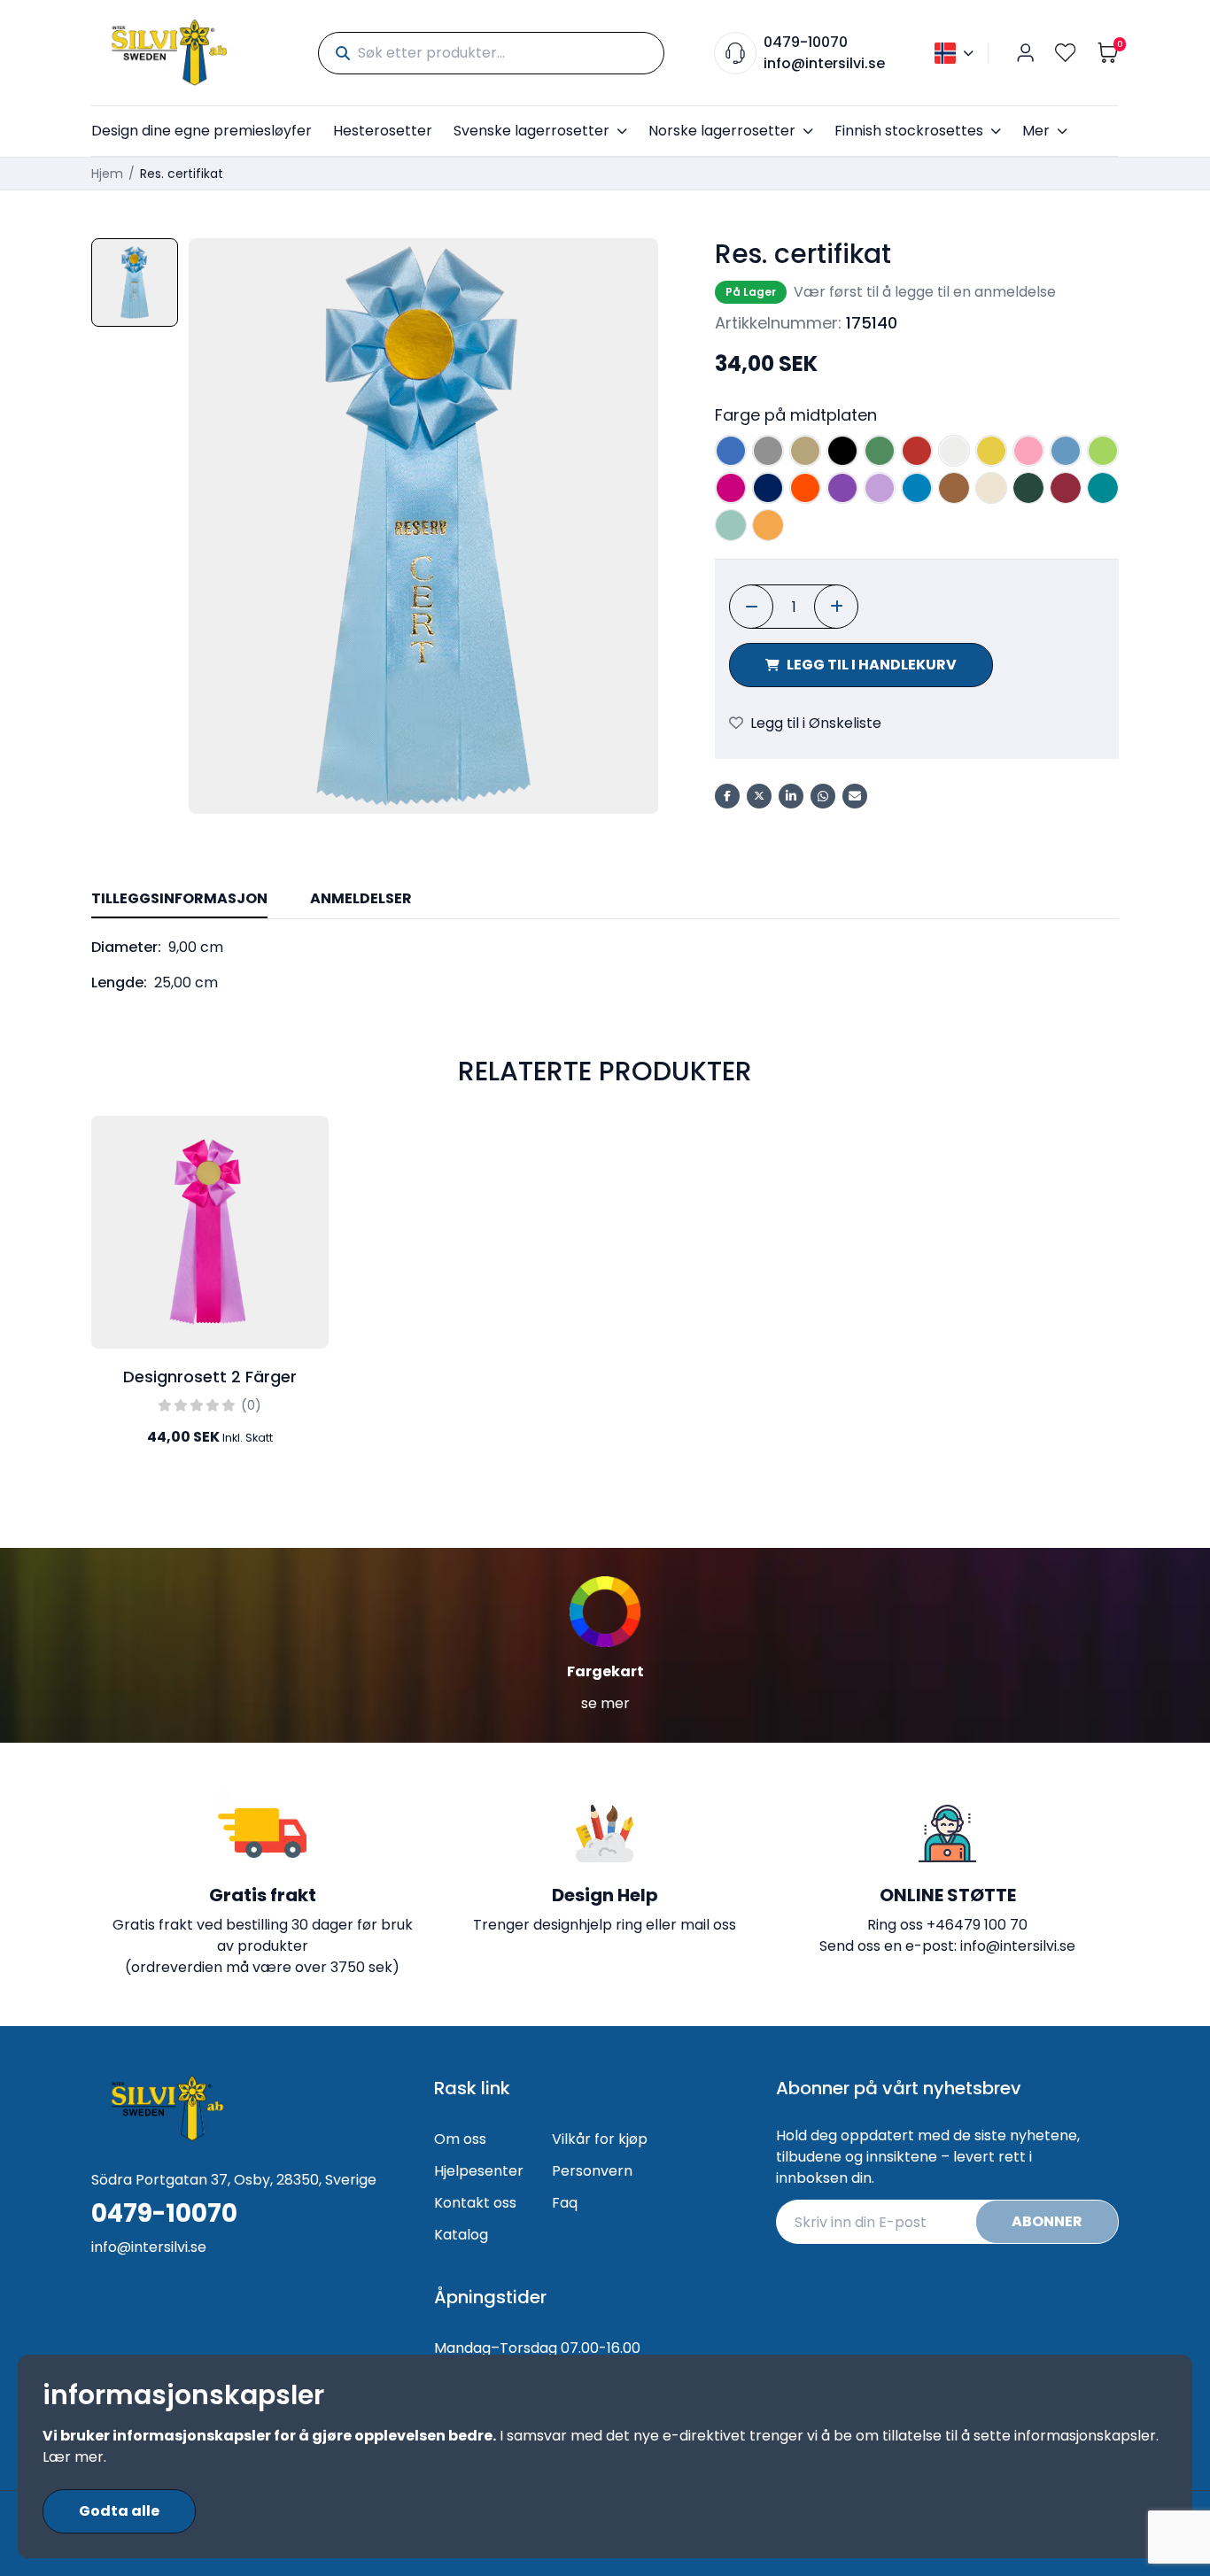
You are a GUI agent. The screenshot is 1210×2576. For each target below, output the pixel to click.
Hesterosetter (383, 131)
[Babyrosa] (1028, 451)
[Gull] (805, 451)
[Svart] (842, 451)
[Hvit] (954, 451)
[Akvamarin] (917, 488)
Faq (565, 2203)
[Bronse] (954, 488)
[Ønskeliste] (1066, 53)
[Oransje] (805, 488)
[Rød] (917, 451)
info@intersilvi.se (824, 63)
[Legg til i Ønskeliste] (311, 1144)
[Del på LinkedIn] (791, 796)
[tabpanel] (605, 965)
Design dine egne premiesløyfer (202, 131)
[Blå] (731, 451)
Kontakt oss (475, 2203)
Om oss (460, 2139)
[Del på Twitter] (759, 796)
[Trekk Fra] (751, 607)
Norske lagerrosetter (722, 131)
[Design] (311, 1183)
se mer (605, 1703)
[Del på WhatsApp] (823, 796)
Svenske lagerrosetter (531, 131)
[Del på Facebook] (727, 796)
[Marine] (768, 488)
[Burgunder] (1066, 488)
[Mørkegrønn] (1028, 488)
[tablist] (605, 900)
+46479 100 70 (977, 1925)
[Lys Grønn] (1103, 451)
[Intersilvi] (169, 53)
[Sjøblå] (731, 525)
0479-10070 (806, 42)
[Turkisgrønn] (1103, 488)
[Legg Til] (836, 607)
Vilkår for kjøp (600, 2139)
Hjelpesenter (479, 2171)
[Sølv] (768, 451)
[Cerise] (731, 488)
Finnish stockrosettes (909, 131)
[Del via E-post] (855, 796)
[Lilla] (842, 488)
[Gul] (991, 451)
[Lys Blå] (1066, 451)
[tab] (179, 900)
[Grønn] (880, 451)
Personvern (592, 2171)
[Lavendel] (880, 488)
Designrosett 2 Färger (210, 1377)
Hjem (107, 174)
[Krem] (991, 488)
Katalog (461, 2235)
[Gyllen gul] (768, 525)
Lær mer (73, 2457)
